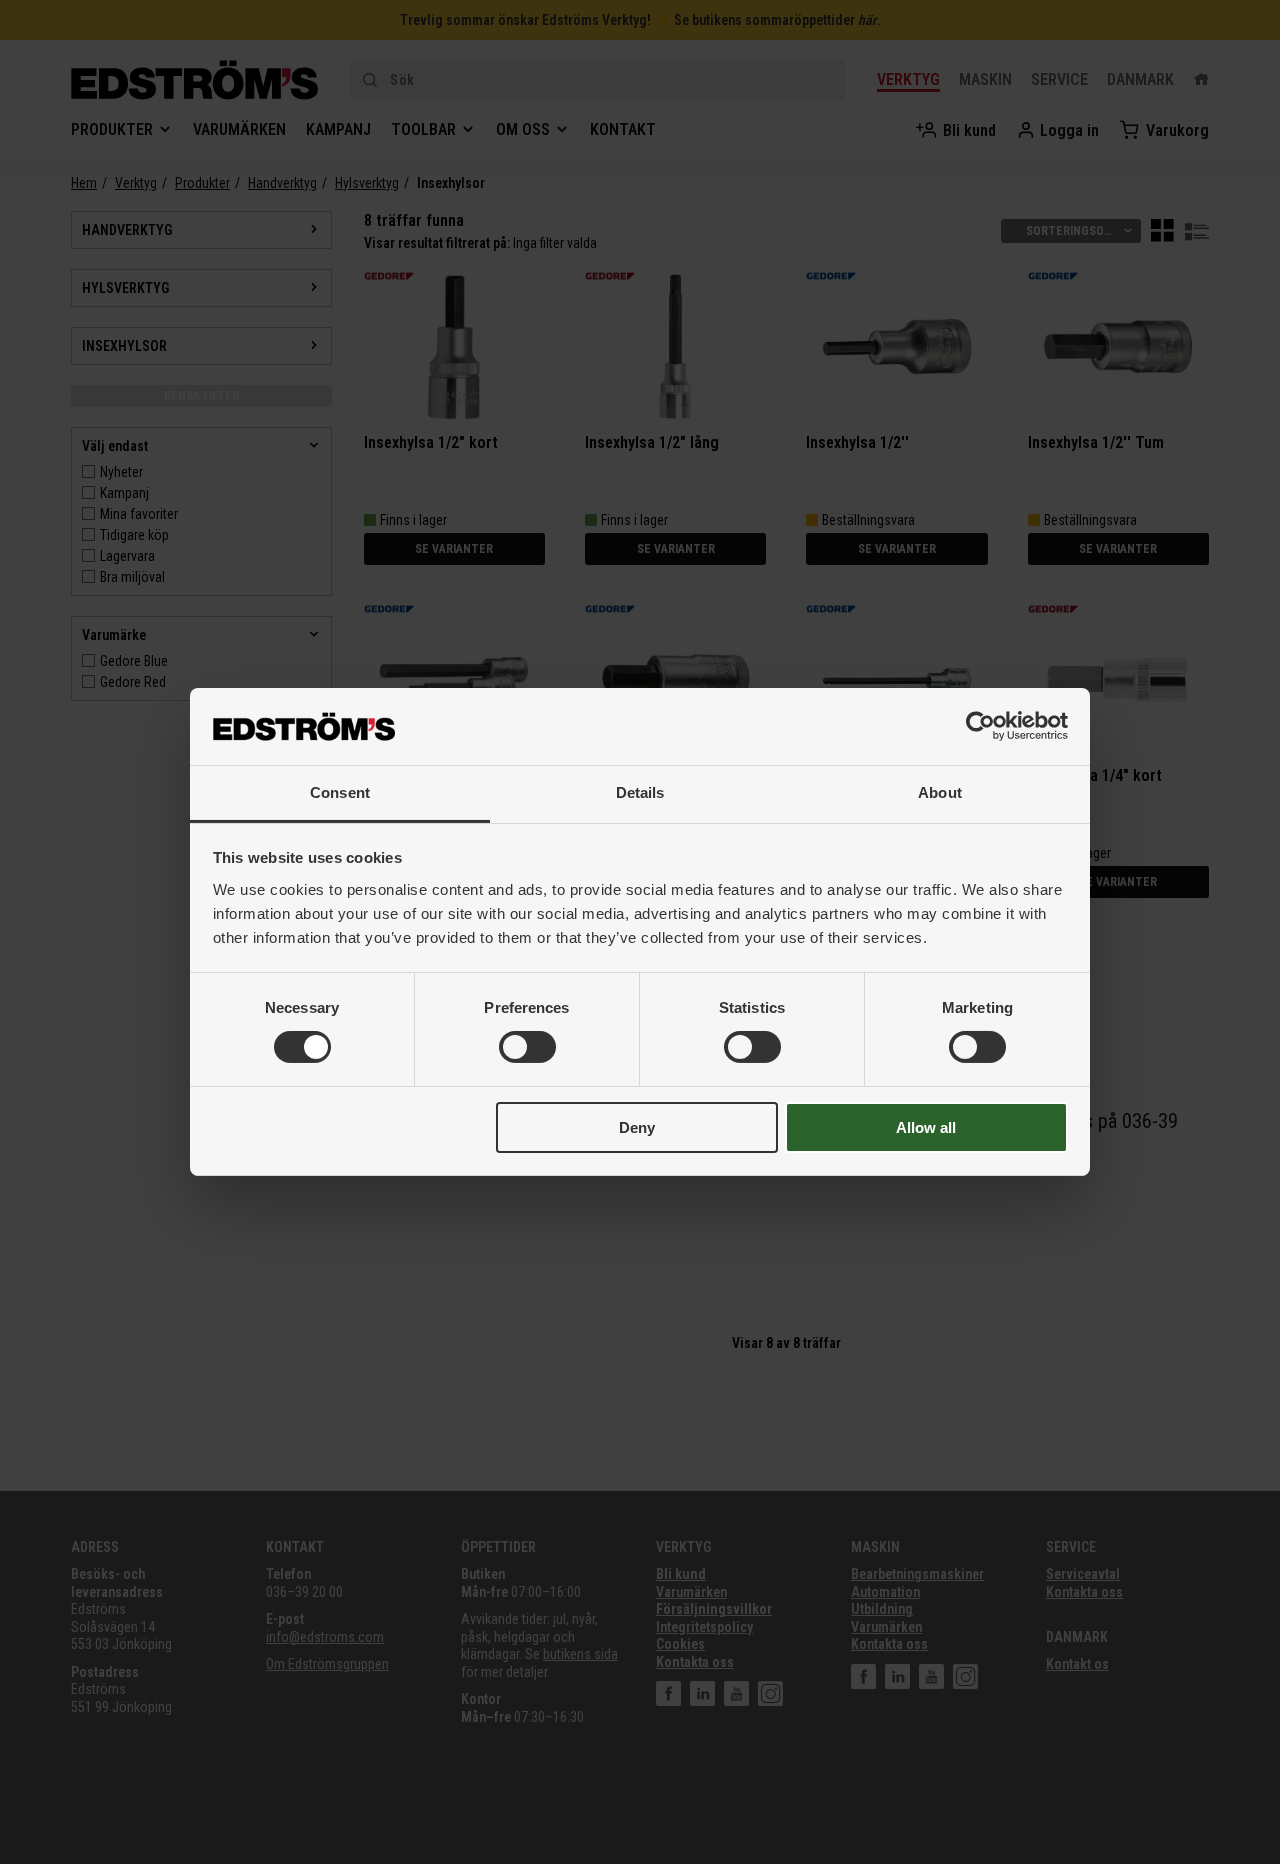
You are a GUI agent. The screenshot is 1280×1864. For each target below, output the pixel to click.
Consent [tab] (340, 792)
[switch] (527, 1047)
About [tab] (940, 792)
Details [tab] (640, 792)
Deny (637, 1127)
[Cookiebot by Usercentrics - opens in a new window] (980, 726)
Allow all (926, 1127)
